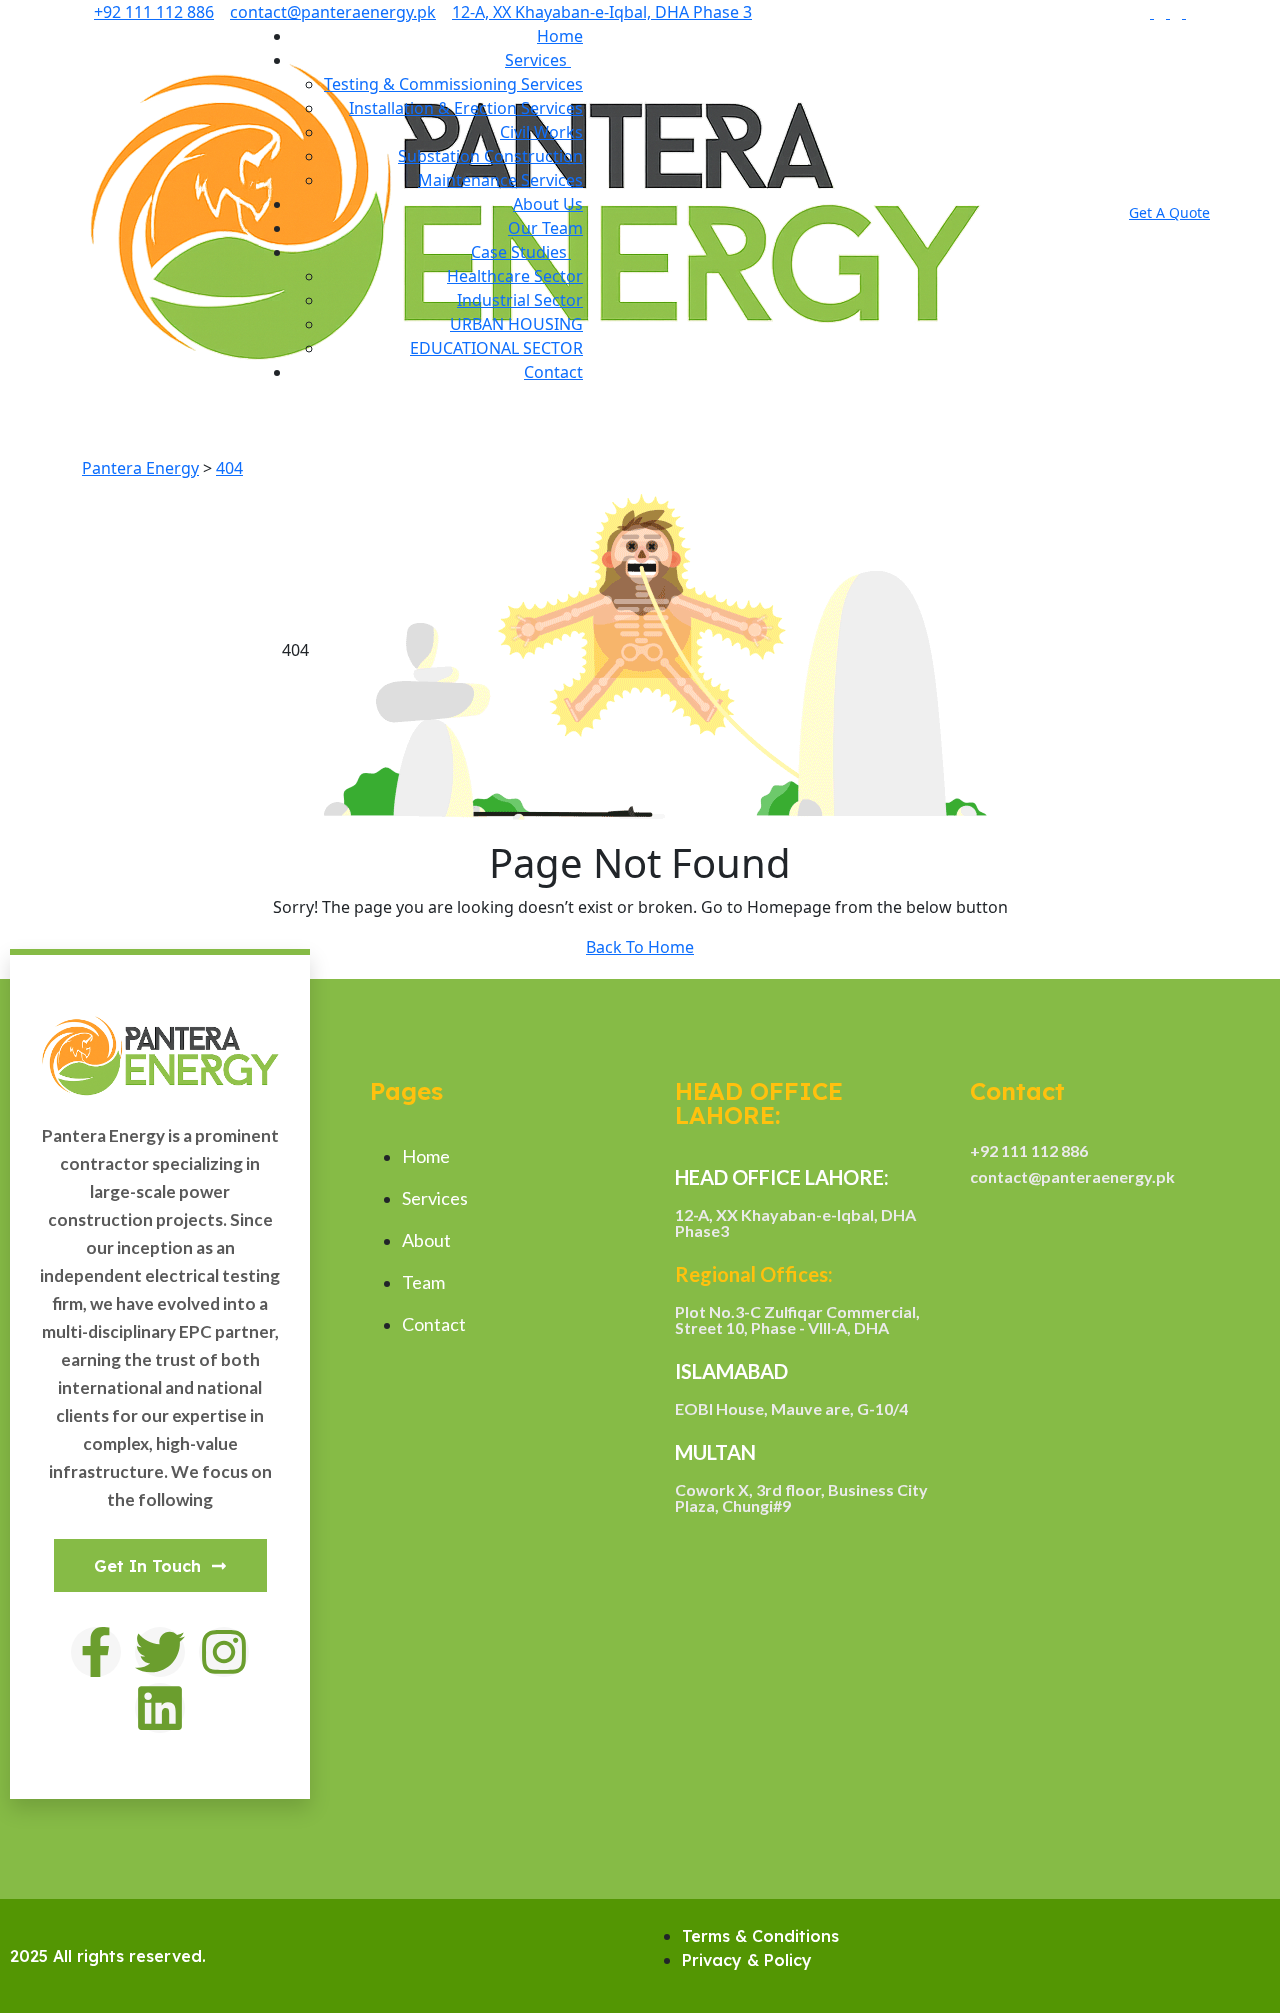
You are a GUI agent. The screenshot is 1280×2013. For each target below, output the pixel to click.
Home (560, 36)
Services (538, 60)
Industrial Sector (520, 300)
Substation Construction (490, 156)
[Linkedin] (160, 1708)
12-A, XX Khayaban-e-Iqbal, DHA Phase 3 (602, 12)
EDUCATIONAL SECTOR (496, 348)
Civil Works (541, 132)
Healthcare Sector (515, 276)
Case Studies (521, 252)
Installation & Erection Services (466, 108)
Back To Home (640, 947)
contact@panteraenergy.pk (333, 12)
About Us (548, 204)
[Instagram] (224, 1652)
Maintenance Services (500, 180)
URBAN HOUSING (516, 324)
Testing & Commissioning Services (453, 84)
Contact (553, 372)
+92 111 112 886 (154, 12)
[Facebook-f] (96, 1652)
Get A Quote (1169, 212)
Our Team (545, 228)
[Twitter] (160, 1652)
